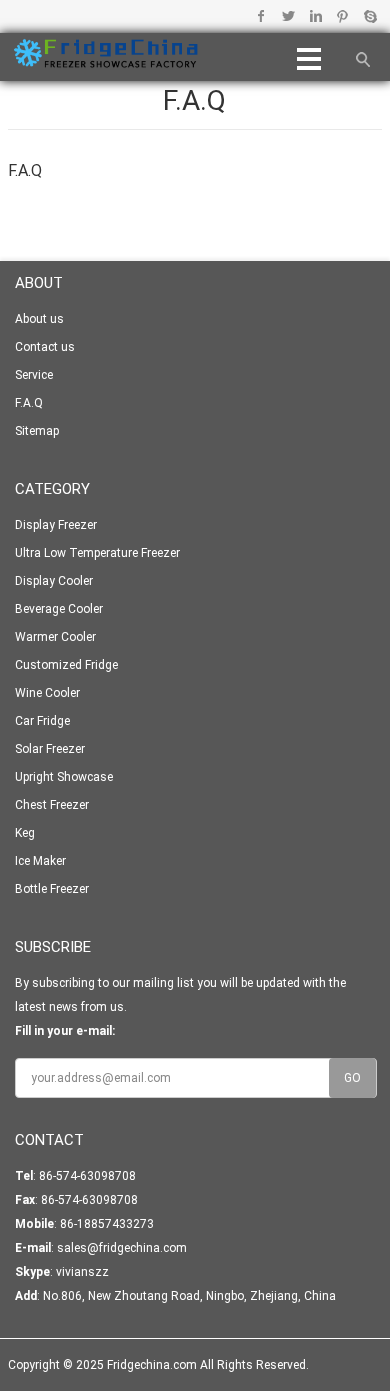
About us (39, 319)
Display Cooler (54, 581)
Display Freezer (56, 525)
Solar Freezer (50, 749)
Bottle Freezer (52, 889)
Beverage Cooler (59, 609)
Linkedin (315, 16)
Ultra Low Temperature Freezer (97, 553)
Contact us (45, 347)
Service (34, 375)
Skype (369, 16)
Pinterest (342, 16)
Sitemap (37, 431)
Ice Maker (40, 861)
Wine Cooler (47, 693)
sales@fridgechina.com (122, 1248)
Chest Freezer (52, 805)
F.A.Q (29, 403)
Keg (25, 833)
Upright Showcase (64, 777)
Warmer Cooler (55, 637)
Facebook (261, 16)
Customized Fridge (66, 665)
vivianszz (82, 1272)
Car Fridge (42, 721)
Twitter (288, 16)
